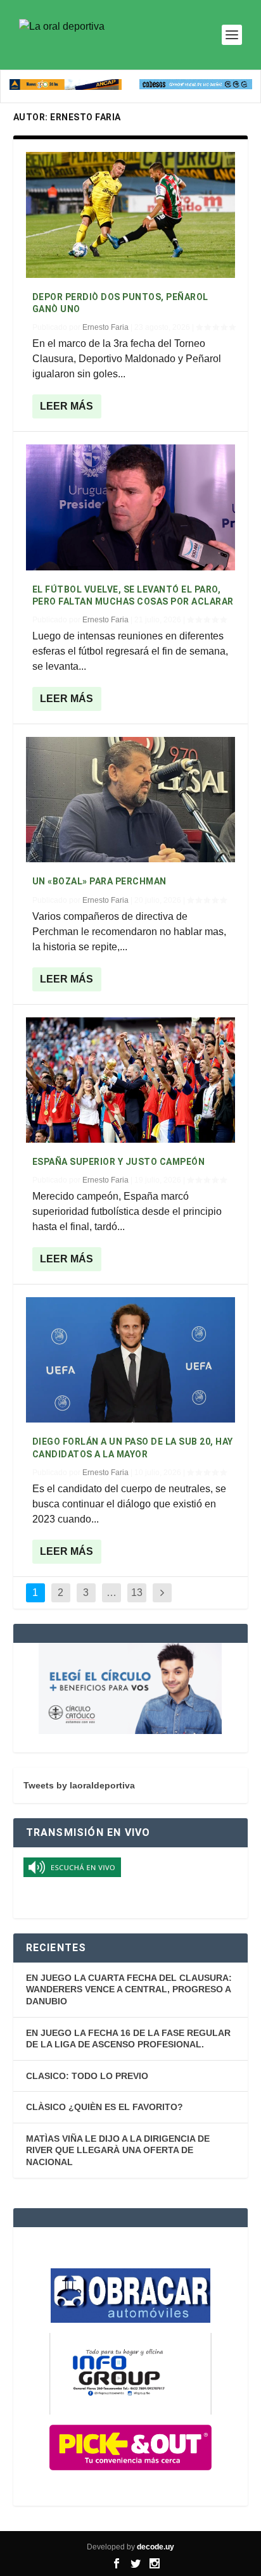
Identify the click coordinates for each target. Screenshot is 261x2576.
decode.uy (156, 2547)
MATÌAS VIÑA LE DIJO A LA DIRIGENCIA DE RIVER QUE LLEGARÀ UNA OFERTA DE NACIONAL (118, 2150)
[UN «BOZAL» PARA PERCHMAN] (131, 800)
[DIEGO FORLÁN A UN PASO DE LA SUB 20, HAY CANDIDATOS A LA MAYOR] (131, 1360)
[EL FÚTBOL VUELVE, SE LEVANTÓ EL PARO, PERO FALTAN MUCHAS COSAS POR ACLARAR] (131, 507)
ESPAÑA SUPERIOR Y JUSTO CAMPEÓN (119, 1162)
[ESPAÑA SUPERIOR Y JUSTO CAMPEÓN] (131, 1080)
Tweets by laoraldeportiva (79, 1785)
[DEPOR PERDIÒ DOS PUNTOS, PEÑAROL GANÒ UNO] (131, 215)
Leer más (67, 406)
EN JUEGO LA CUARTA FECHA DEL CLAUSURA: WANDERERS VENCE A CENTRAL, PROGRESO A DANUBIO (129, 1989)
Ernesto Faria (105, 327)
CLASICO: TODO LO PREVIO (87, 2076)
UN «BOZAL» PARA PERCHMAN (99, 881)
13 (137, 1593)
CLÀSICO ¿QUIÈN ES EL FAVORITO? (105, 2107)
